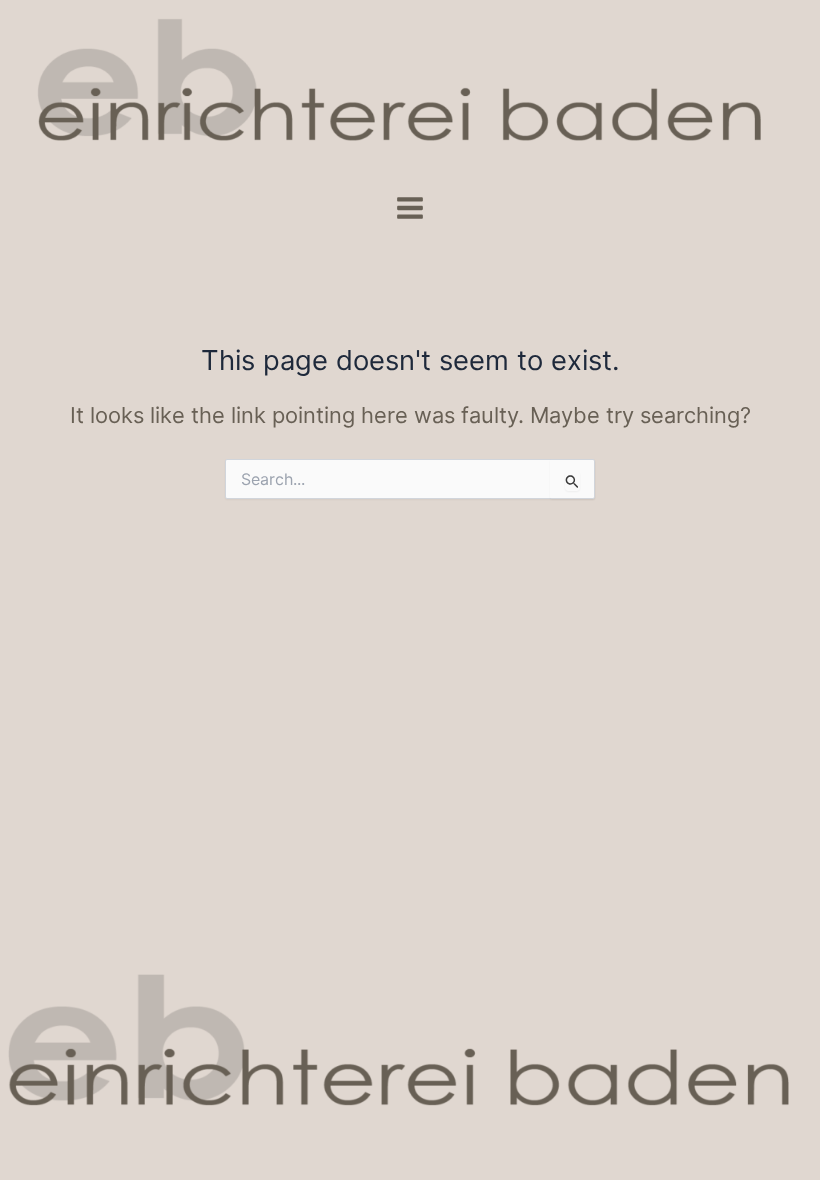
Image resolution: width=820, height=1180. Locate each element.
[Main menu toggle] (410, 208)
